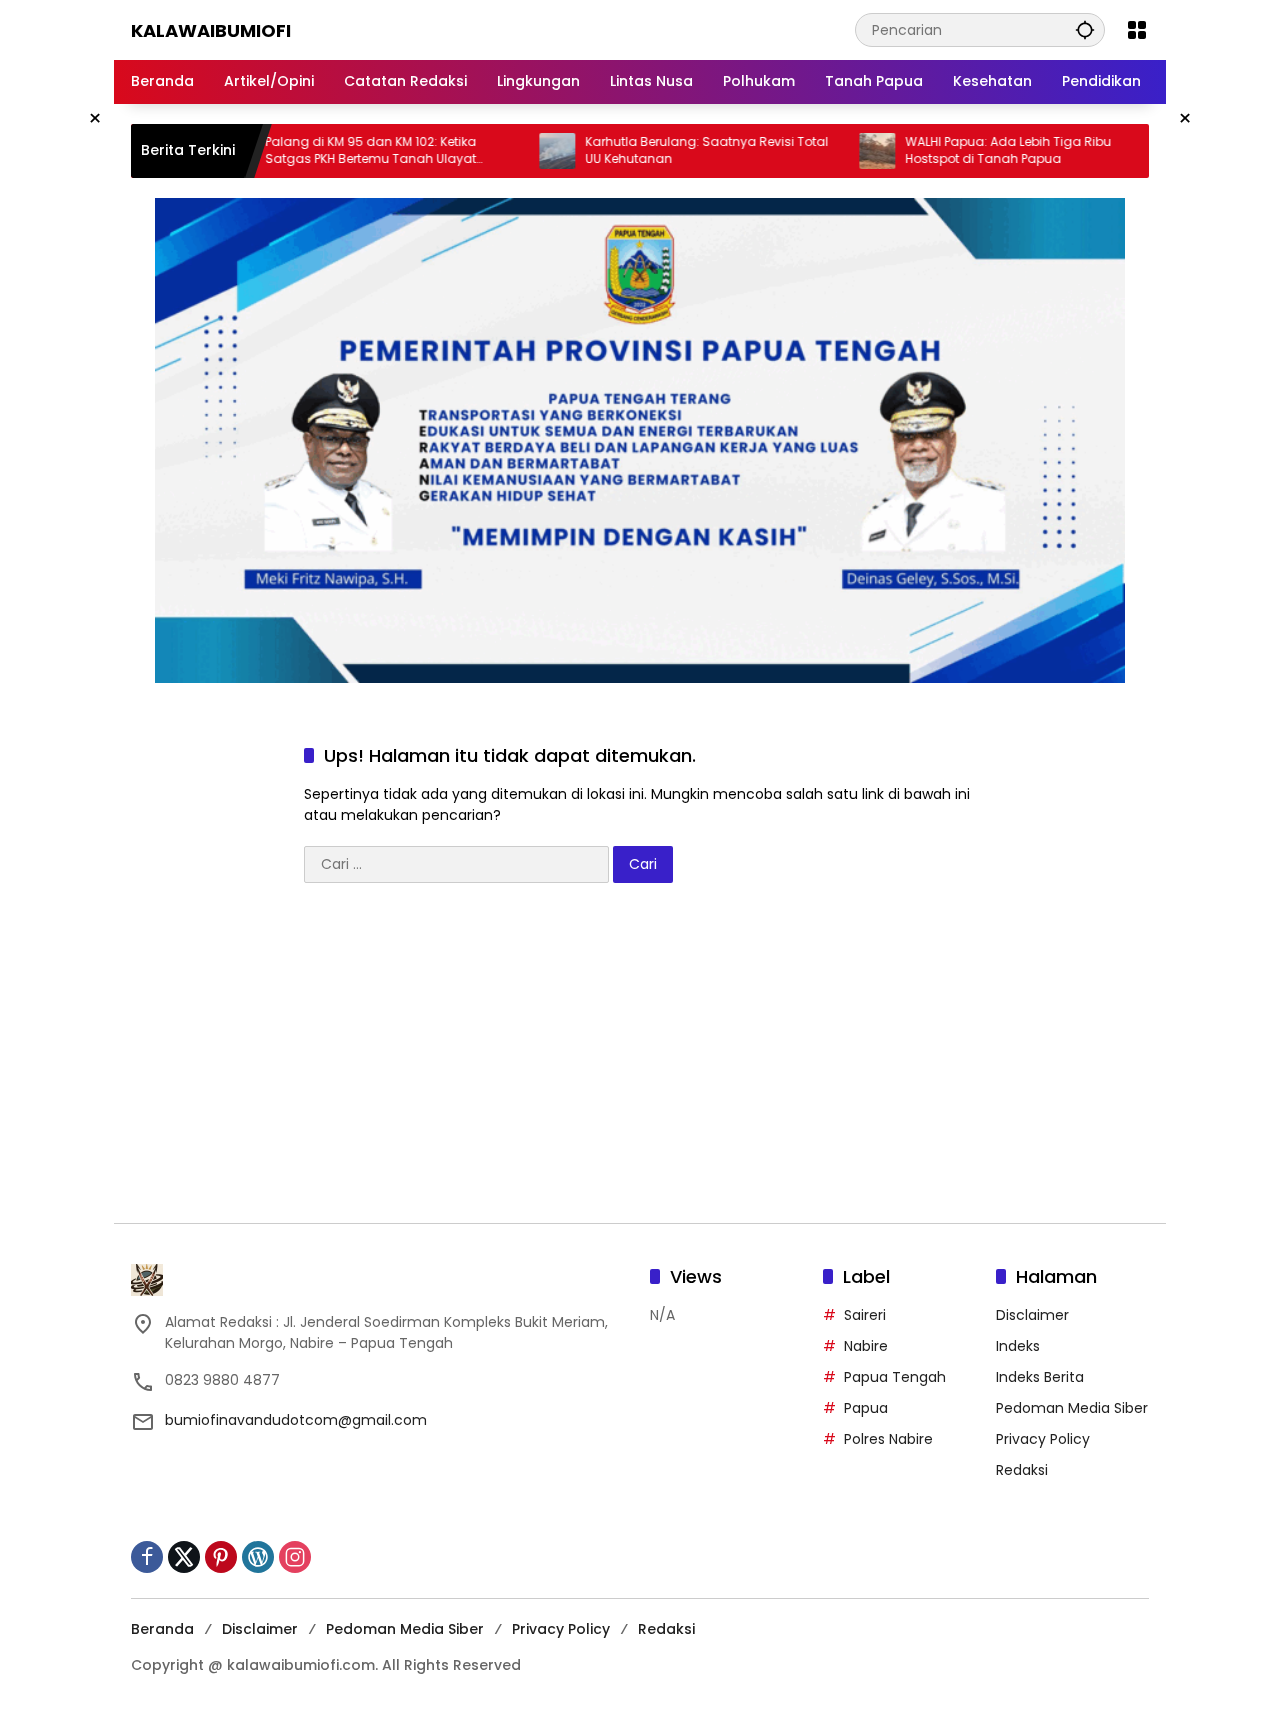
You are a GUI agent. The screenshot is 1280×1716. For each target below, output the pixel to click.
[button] (1085, 29)
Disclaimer (1032, 1315)
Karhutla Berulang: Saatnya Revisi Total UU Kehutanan (670, 150)
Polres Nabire (888, 1439)
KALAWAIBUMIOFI (211, 30)
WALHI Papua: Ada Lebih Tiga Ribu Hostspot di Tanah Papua (972, 150)
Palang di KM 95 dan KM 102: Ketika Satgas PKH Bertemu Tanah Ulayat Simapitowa (334, 151)
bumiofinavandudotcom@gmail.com (296, 1420)
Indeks (1018, 1346)
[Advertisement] (640, 1063)
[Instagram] (295, 1557)
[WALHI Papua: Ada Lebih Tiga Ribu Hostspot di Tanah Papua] (841, 151)
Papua (866, 1408)
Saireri (865, 1315)
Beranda (162, 1629)
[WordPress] (258, 1557)
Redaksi (1022, 1470)
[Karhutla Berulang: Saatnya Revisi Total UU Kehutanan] (521, 151)
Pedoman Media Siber (1072, 1408)
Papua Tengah (895, 1377)
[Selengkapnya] (380, 1280)
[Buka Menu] (1137, 30)
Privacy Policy (1043, 1439)
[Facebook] (147, 1557)
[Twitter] (184, 1557)
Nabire (866, 1346)
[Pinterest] (221, 1557)
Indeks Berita (1040, 1377)
